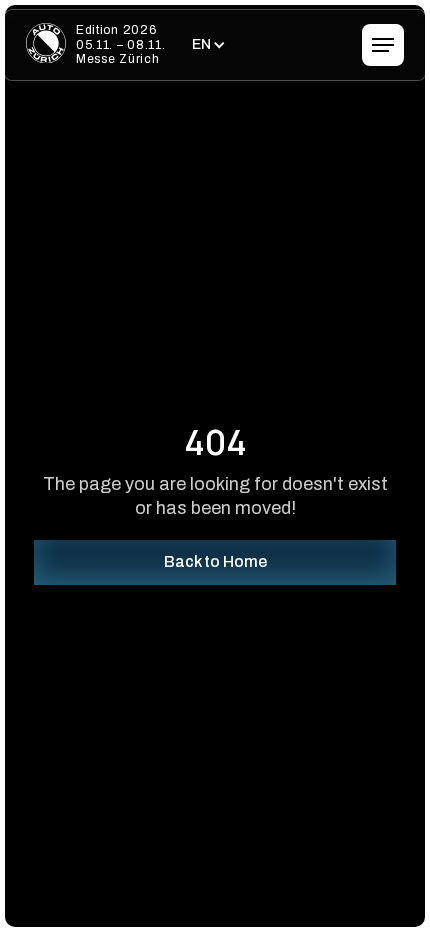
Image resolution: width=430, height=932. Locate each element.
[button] (206, 45)
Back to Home (215, 561)
